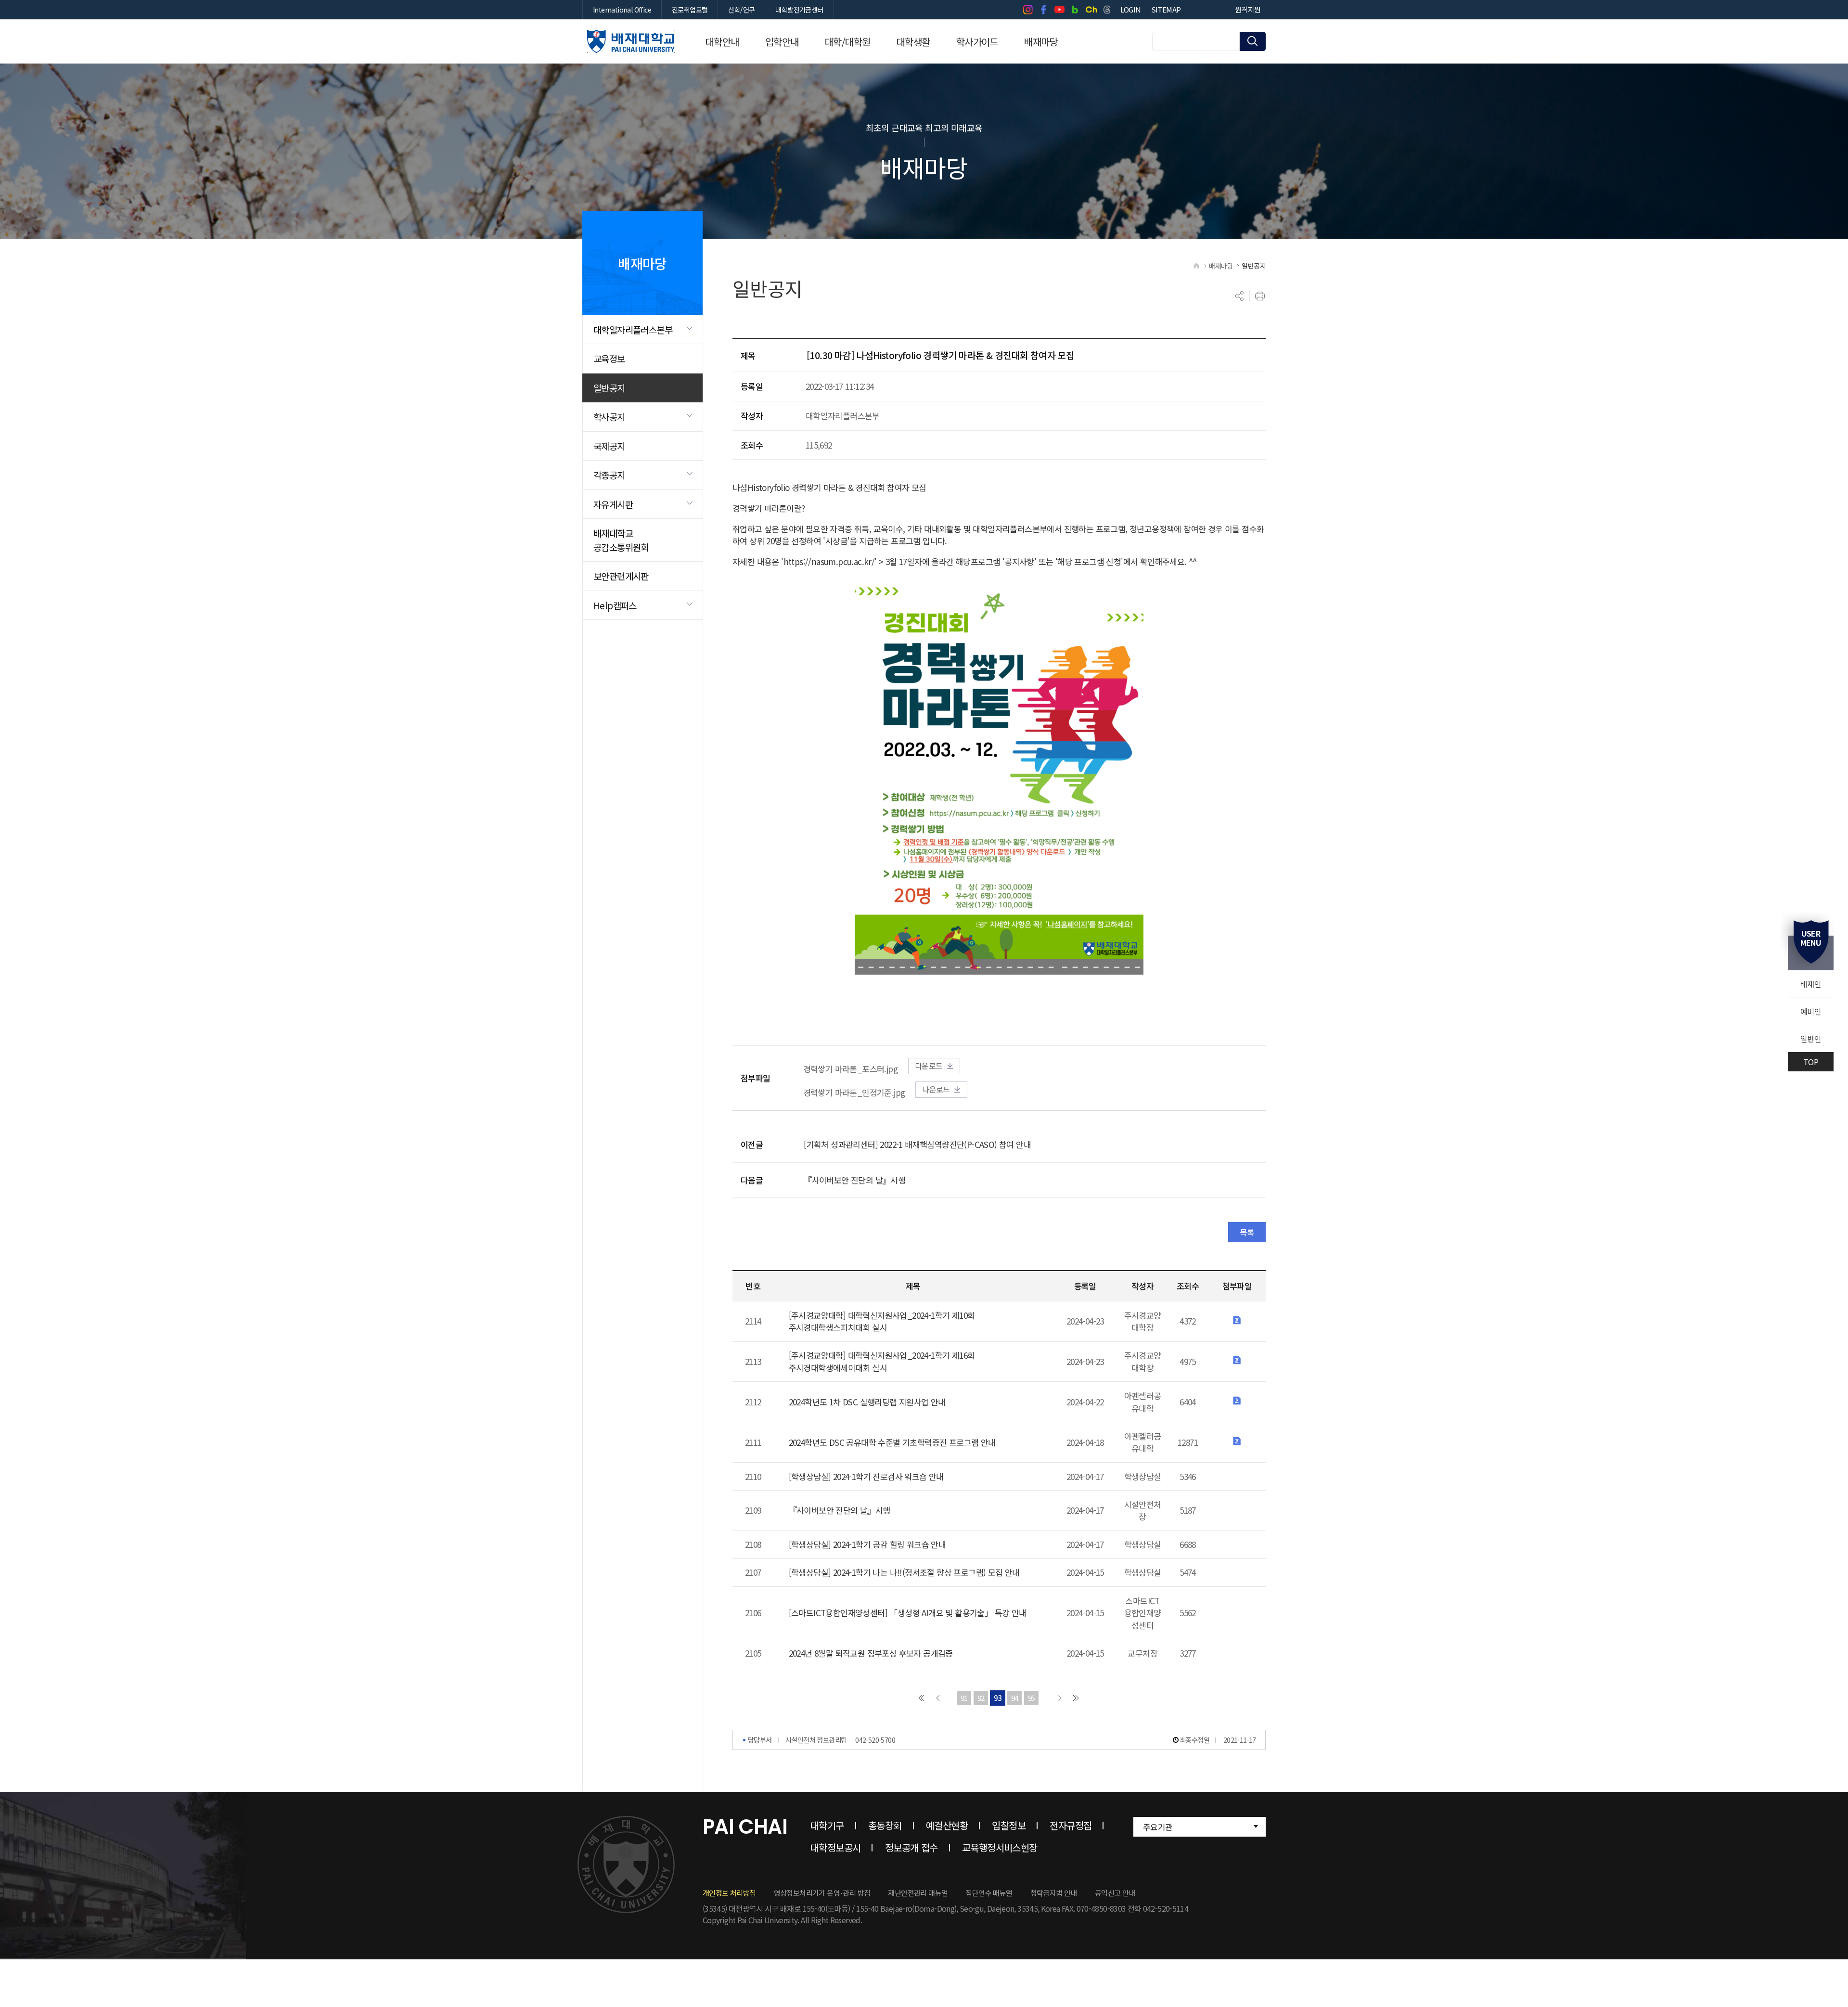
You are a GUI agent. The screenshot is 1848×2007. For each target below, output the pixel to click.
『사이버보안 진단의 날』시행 (854, 1180)
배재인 (1811, 984)
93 (998, 1698)
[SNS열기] (1240, 296)
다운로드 (929, 1066)
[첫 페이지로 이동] (921, 1698)
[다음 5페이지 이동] (1059, 1698)
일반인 (1811, 1039)
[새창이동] (1028, 10)
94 (1015, 1698)
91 (964, 1698)
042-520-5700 (875, 1740)
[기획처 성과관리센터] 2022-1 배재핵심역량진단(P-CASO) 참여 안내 (917, 1144)
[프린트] (1260, 296)
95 (1032, 1698)
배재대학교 (631, 41)
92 (981, 1698)
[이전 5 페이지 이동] (938, 1698)
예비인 (1811, 1011)
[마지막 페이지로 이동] (1076, 1698)
